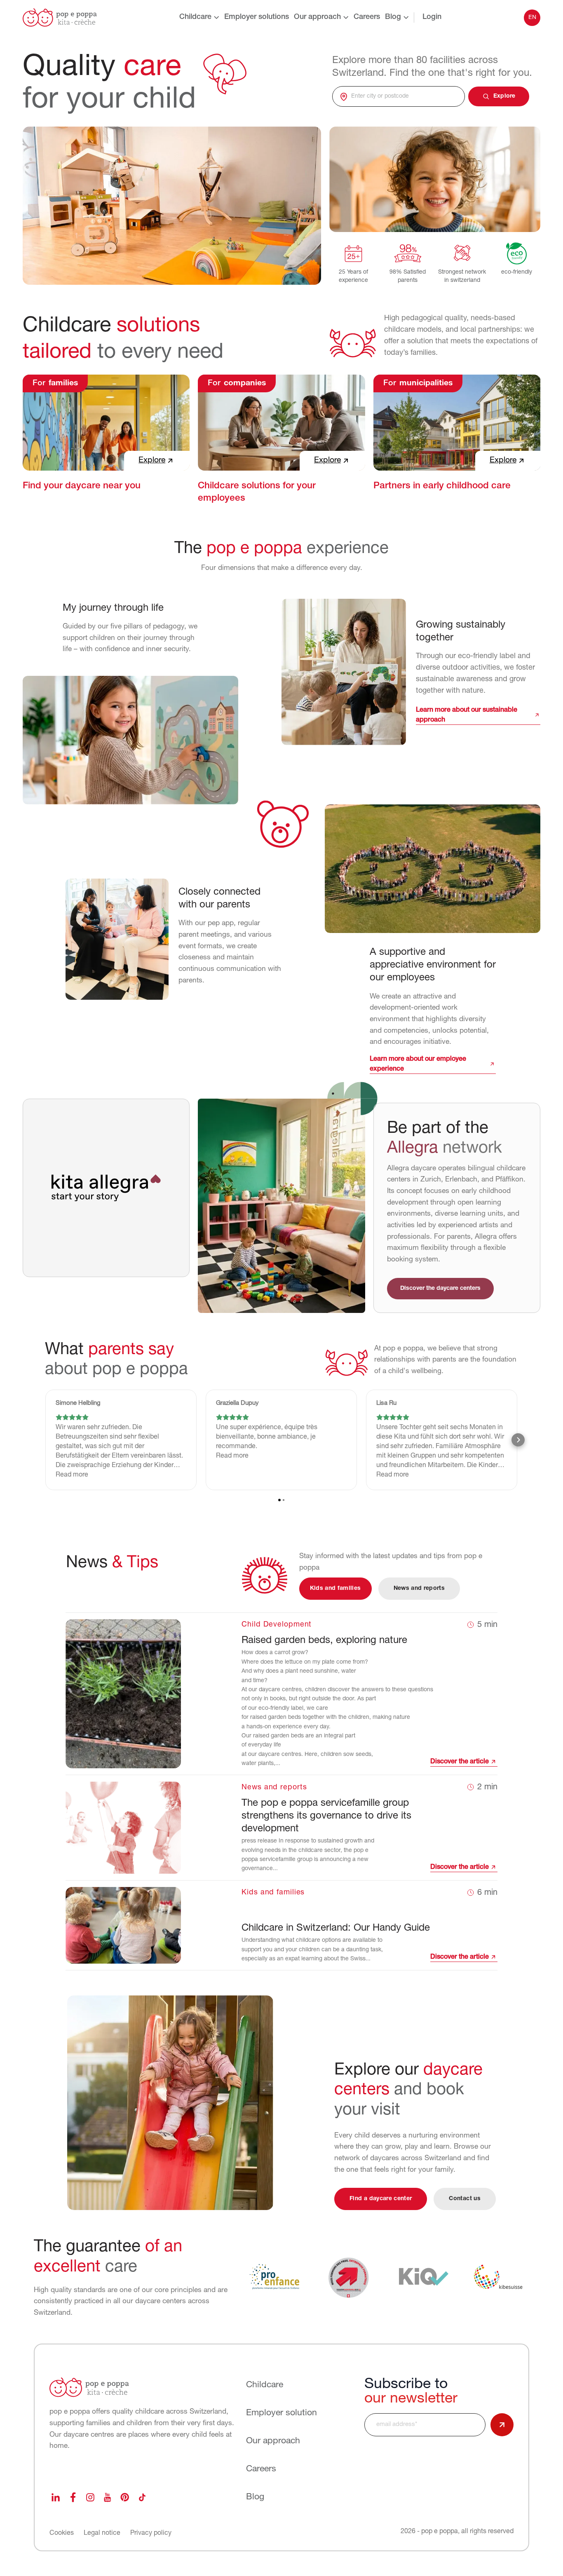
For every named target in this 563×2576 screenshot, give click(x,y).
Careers (367, 17)
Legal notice (102, 2533)
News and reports (419, 1588)
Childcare (195, 17)
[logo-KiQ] (424, 2277)
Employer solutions (257, 17)
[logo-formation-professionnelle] (349, 2277)
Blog (393, 17)
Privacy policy (151, 2533)
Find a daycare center (381, 2199)
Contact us (465, 2199)
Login (432, 17)
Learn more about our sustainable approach (467, 715)
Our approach (317, 17)
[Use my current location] (344, 96)
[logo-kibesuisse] (498, 2277)
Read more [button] (72, 1475)
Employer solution (281, 2413)
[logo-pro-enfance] (274, 2277)
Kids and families (335, 1588)
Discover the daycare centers (440, 1288)
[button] (45, 1440)
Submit (502, 2425)
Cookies (62, 2533)
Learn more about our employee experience (418, 1064)
